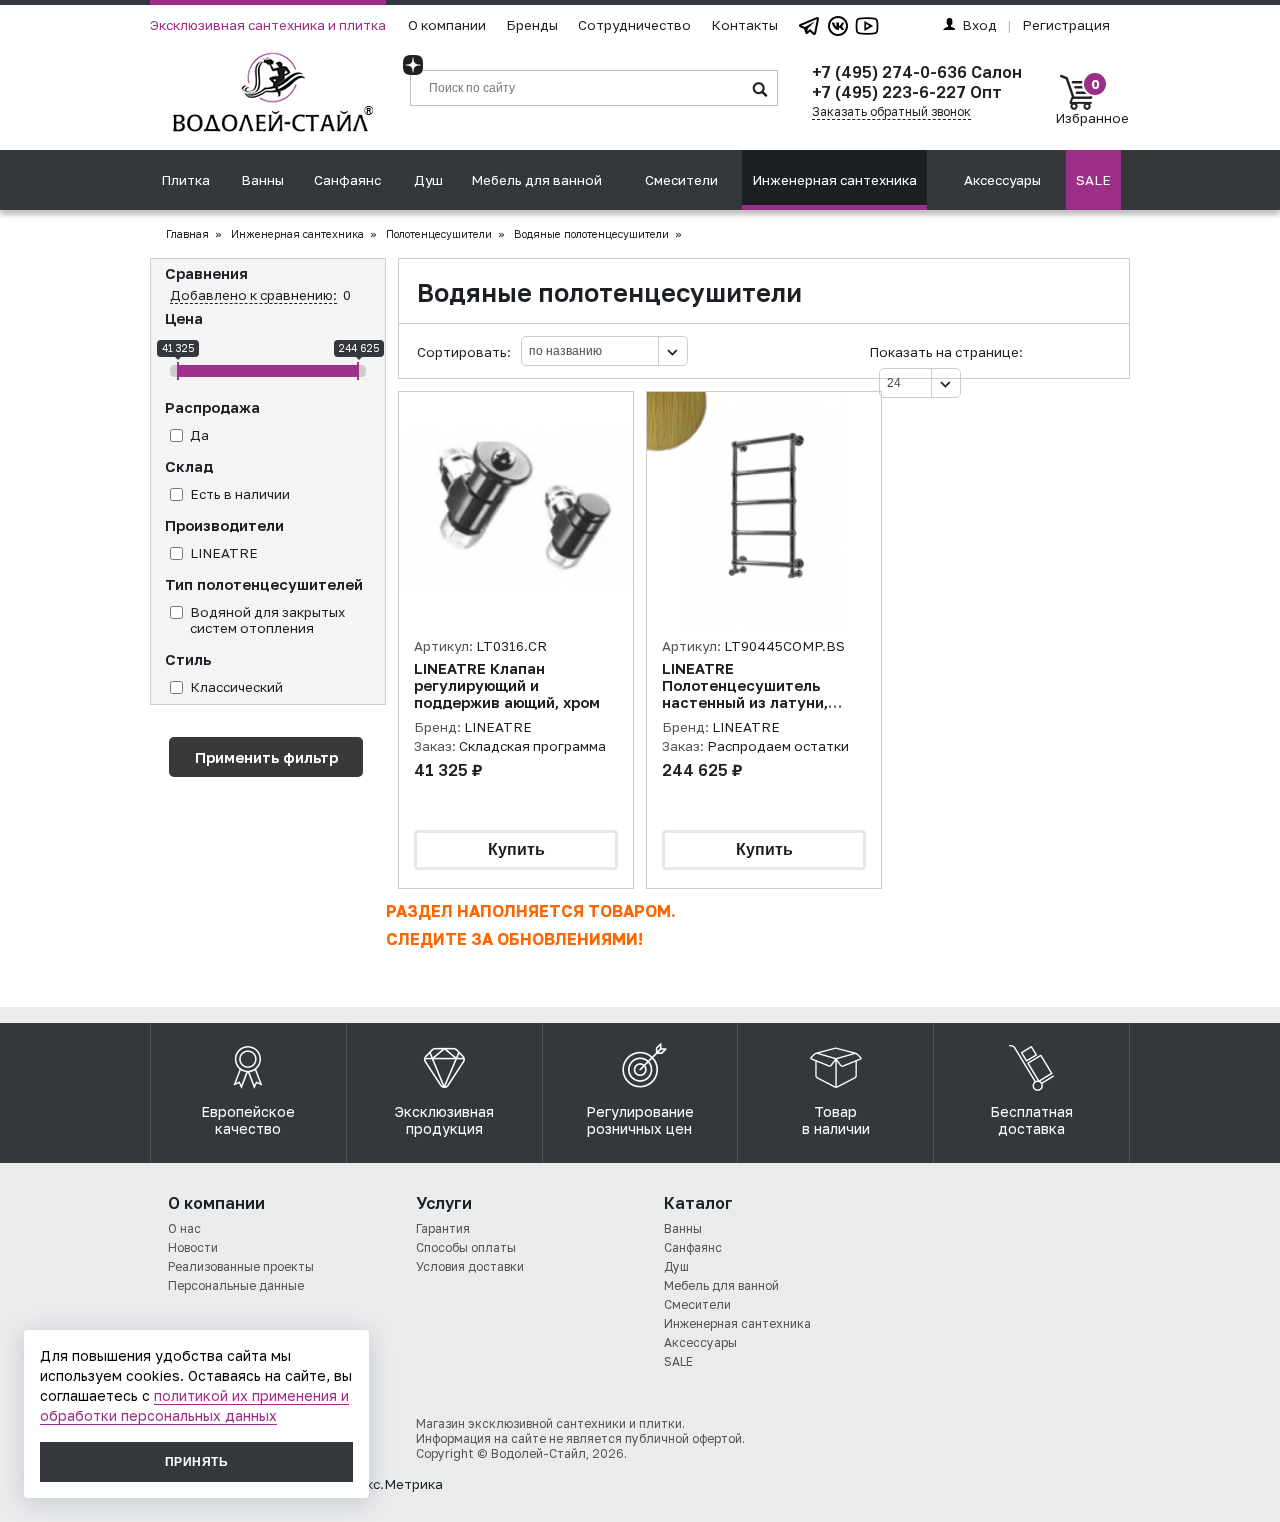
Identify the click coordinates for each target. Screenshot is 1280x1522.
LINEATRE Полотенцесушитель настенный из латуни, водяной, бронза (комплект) (745, 702)
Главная (187, 234)
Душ (428, 180)
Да (199, 435)
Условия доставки (470, 1266)
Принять (196, 1462)
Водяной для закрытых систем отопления (267, 620)
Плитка (185, 180)
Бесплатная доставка (1031, 1120)
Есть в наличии (240, 494)
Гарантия (443, 1228)
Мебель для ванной (536, 180)
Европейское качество (248, 1120)
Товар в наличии (836, 1120)
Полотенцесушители (439, 234)
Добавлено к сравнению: (253, 295)
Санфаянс (347, 180)
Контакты (744, 25)
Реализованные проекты (241, 1266)
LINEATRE (224, 553)
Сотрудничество (634, 25)
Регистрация (1066, 25)
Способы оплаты (466, 1247)
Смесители (681, 180)
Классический (236, 687)
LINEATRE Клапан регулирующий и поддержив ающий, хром (507, 685)
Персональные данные (236, 1285)
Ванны (262, 180)
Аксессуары (1002, 180)
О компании (447, 25)
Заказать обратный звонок (891, 111)
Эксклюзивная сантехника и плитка (268, 25)
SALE (1093, 180)
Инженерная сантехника (834, 180)
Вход (979, 25)
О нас (184, 1228)
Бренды (532, 25)
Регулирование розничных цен (640, 1120)
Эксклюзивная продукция (444, 1120)
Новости (193, 1247)
